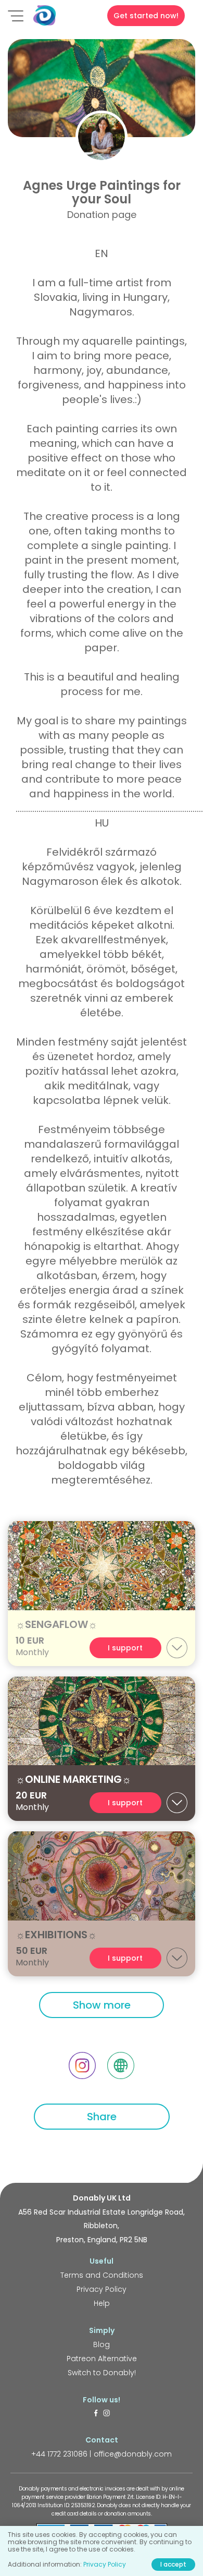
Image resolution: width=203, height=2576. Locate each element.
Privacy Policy (102, 2289)
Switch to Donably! (102, 2373)
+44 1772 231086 (59, 2454)
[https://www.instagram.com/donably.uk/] (107, 2414)
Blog (102, 2344)
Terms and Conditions (102, 2275)
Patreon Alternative (102, 2359)
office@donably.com (133, 2454)
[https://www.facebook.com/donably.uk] (96, 2414)
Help (102, 2303)
